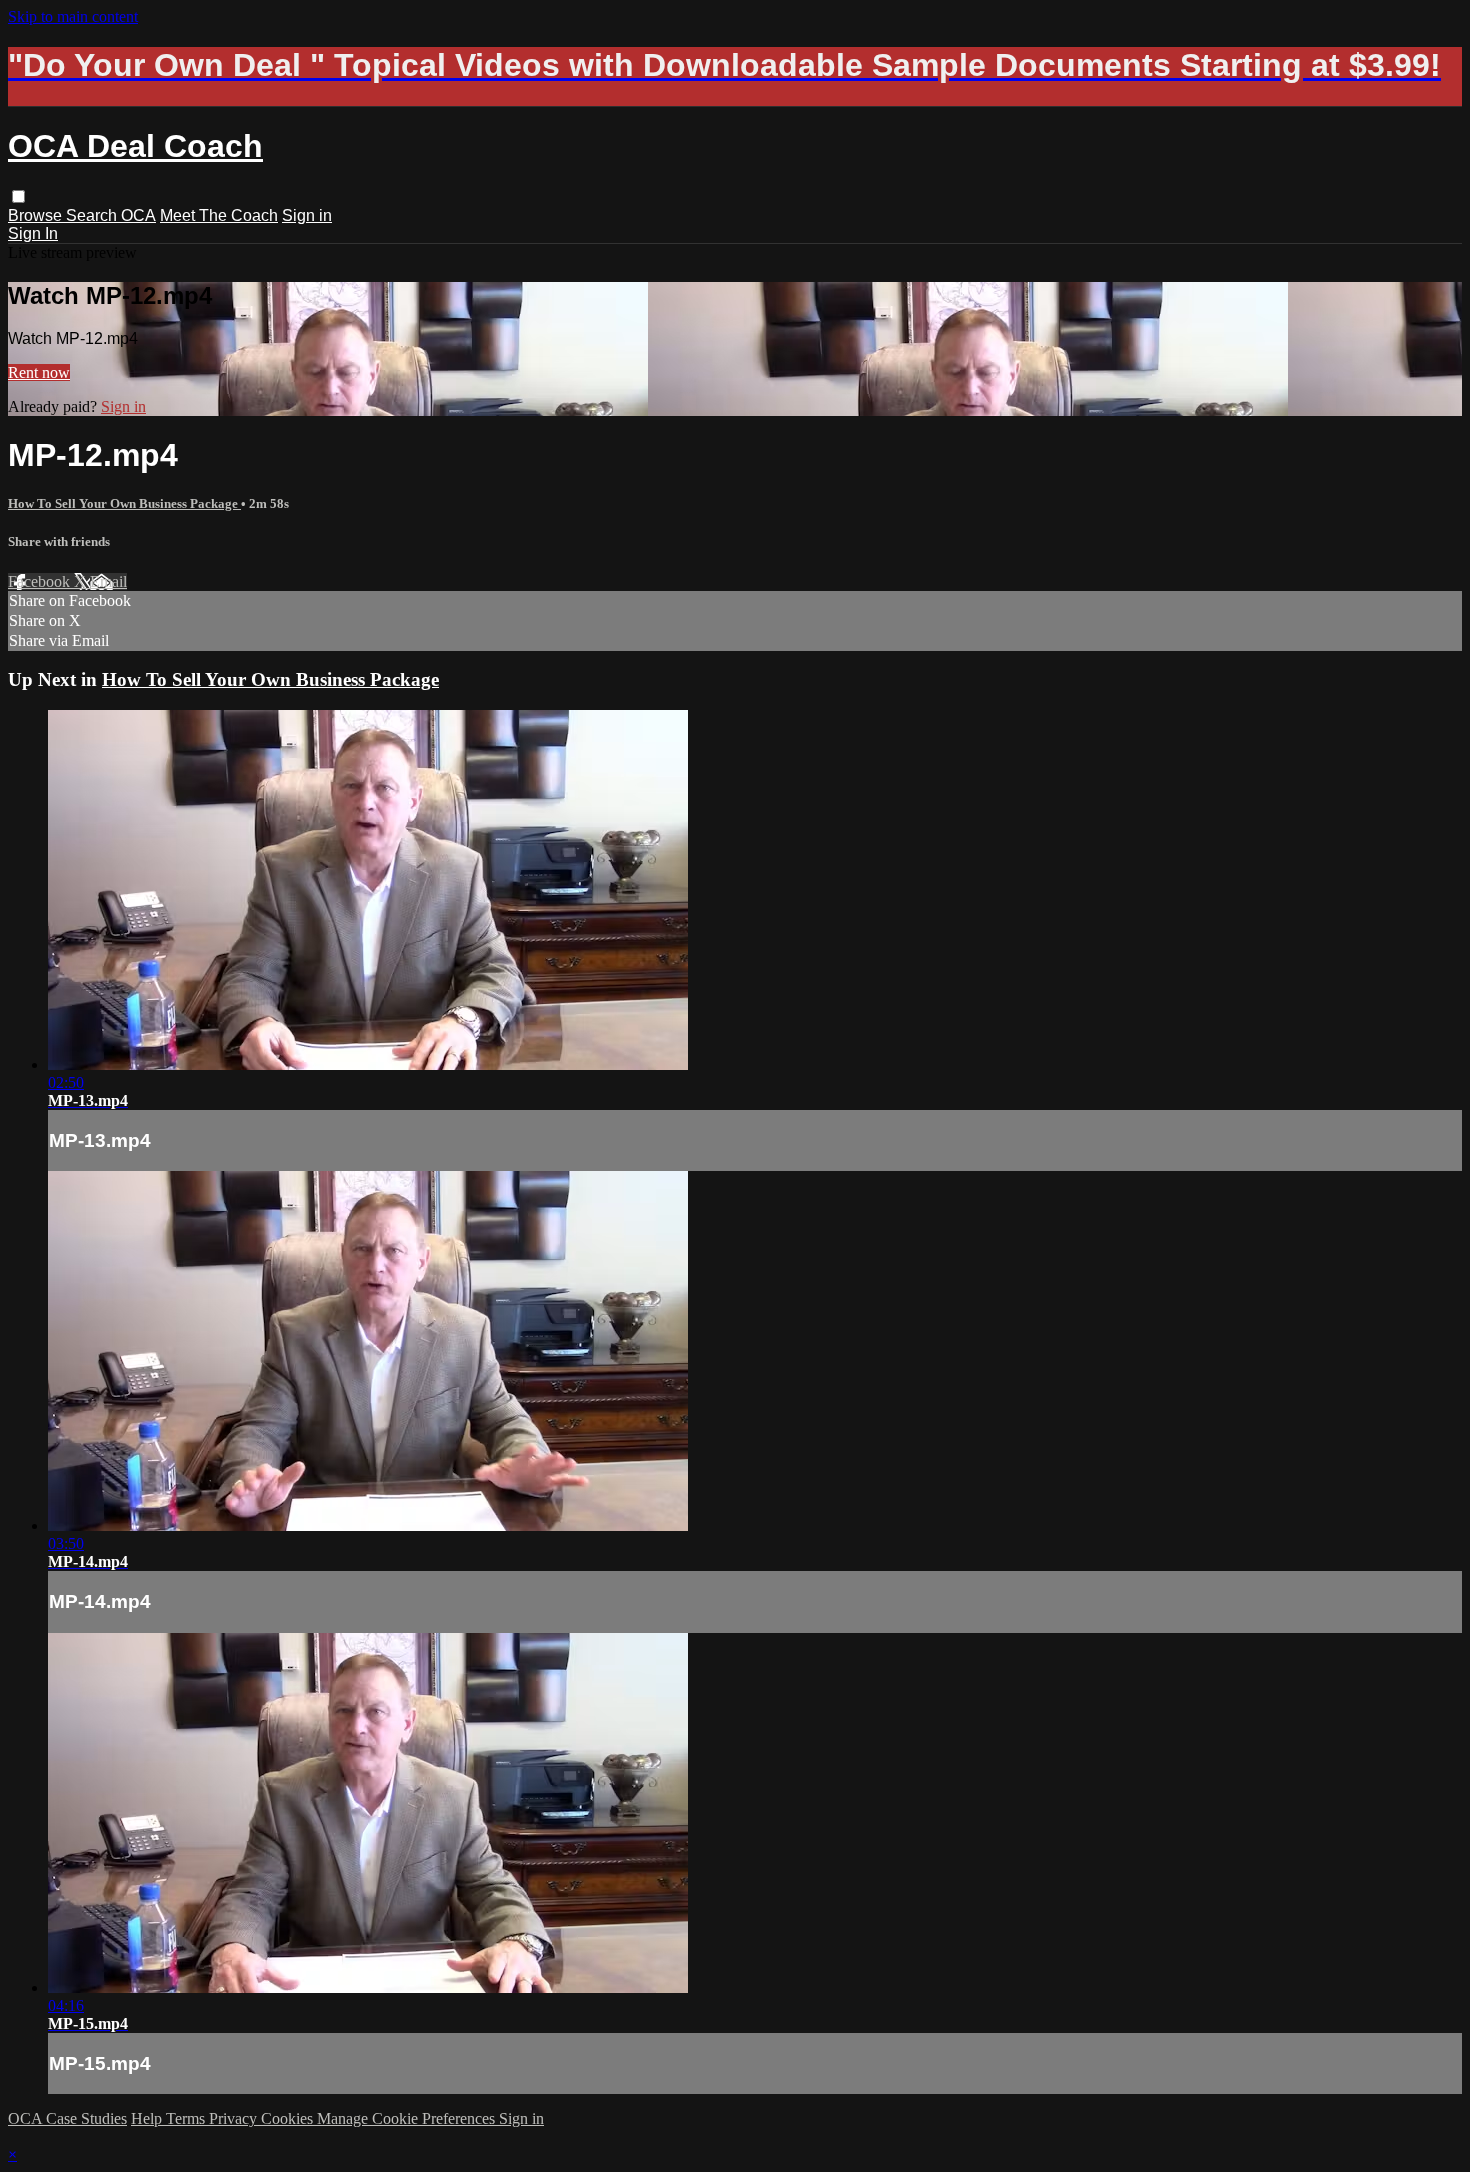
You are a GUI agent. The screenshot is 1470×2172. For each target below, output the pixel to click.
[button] (18, 196)
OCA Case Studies (67, 2118)
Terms (187, 2118)
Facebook (41, 581)
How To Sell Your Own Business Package (124, 503)
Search (93, 215)
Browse (37, 215)
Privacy (235, 2118)
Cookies (289, 2118)
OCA (138, 215)
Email (108, 581)
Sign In (33, 233)
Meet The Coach (219, 215)
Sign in (307, 215)
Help (148, 2118)
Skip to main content (73, 16)
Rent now (39, 372)
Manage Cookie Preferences (408, 2118)
